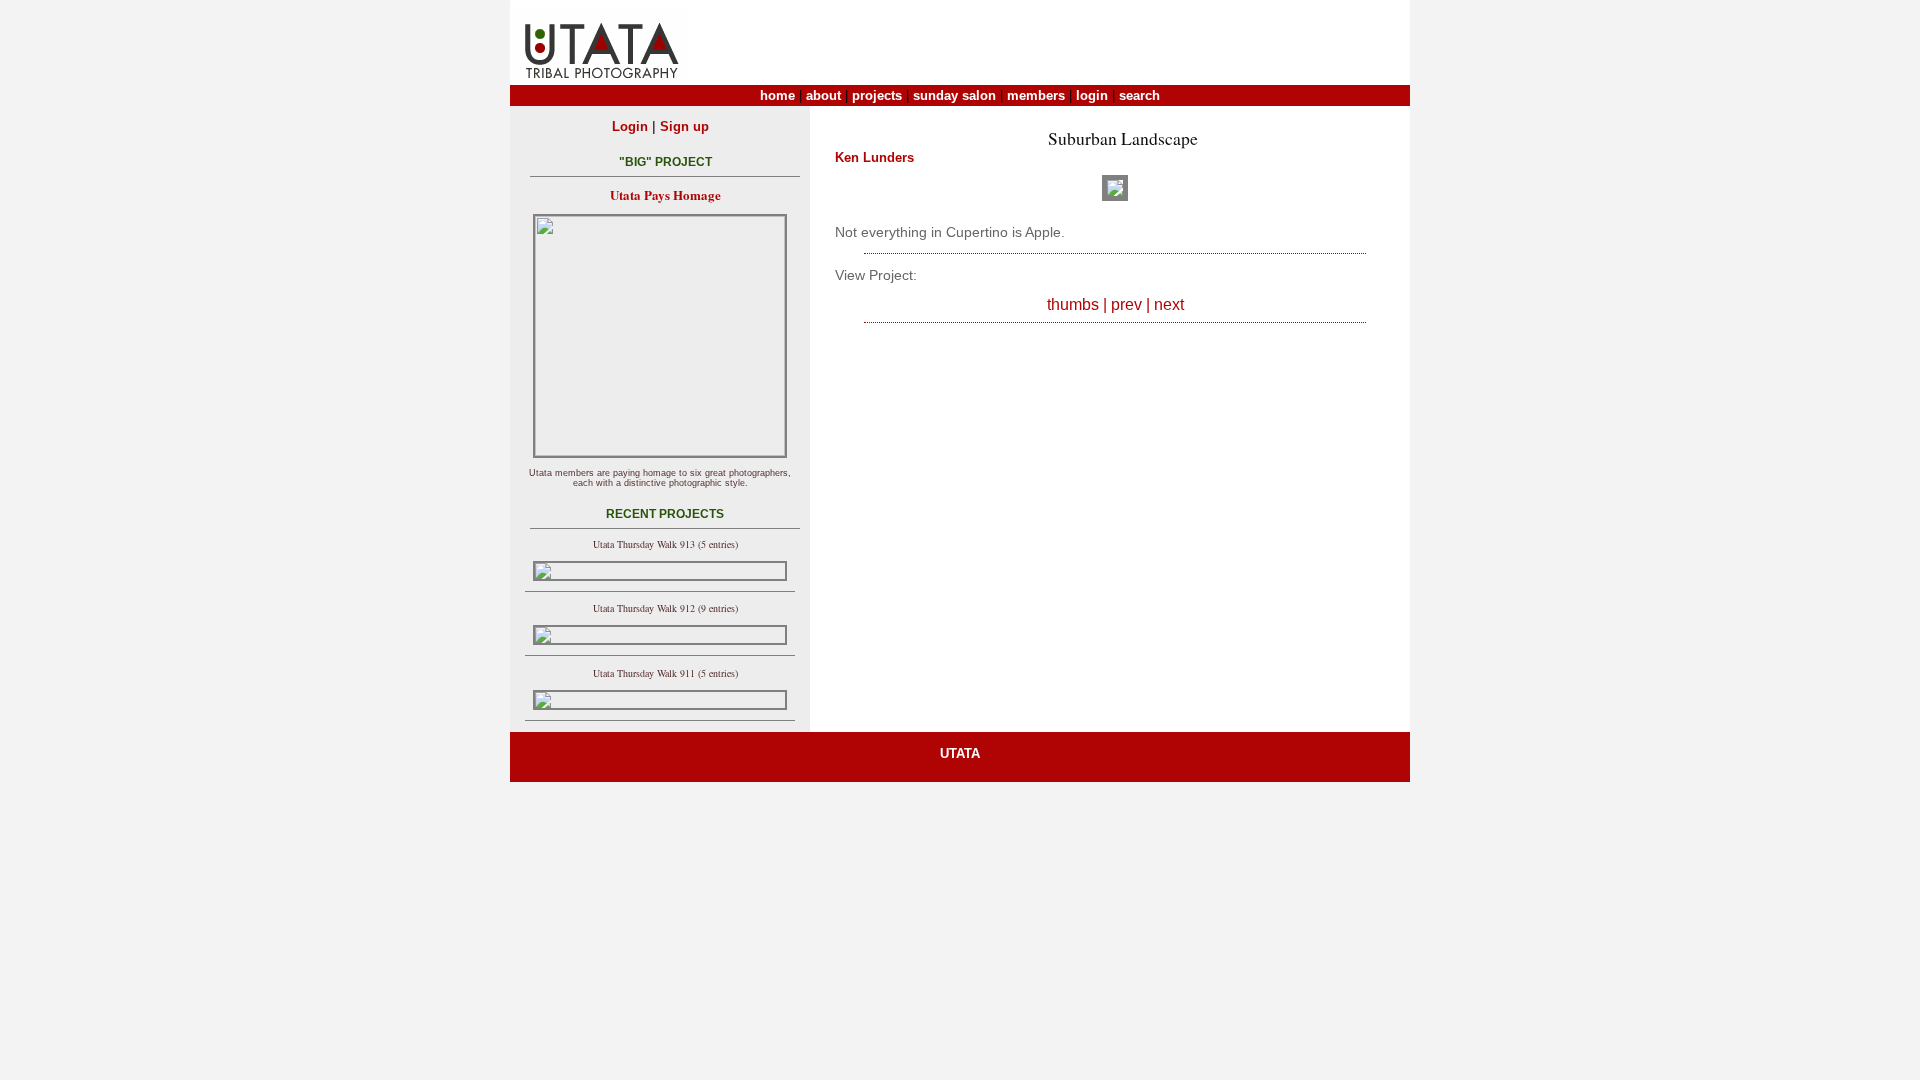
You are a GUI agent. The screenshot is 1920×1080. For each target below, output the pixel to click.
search (1139, 95)
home (777, 95)
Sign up (684, 126)
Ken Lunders (874, 157)
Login (630, 126)
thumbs (1073, 304)
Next (1169, 304)
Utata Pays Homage (665, 194)
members (1036, 95)
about (823, 95)
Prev (1126, 304)
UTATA (960, 753)
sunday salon (954, 95)
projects (877, 95)
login (1092, 95)
